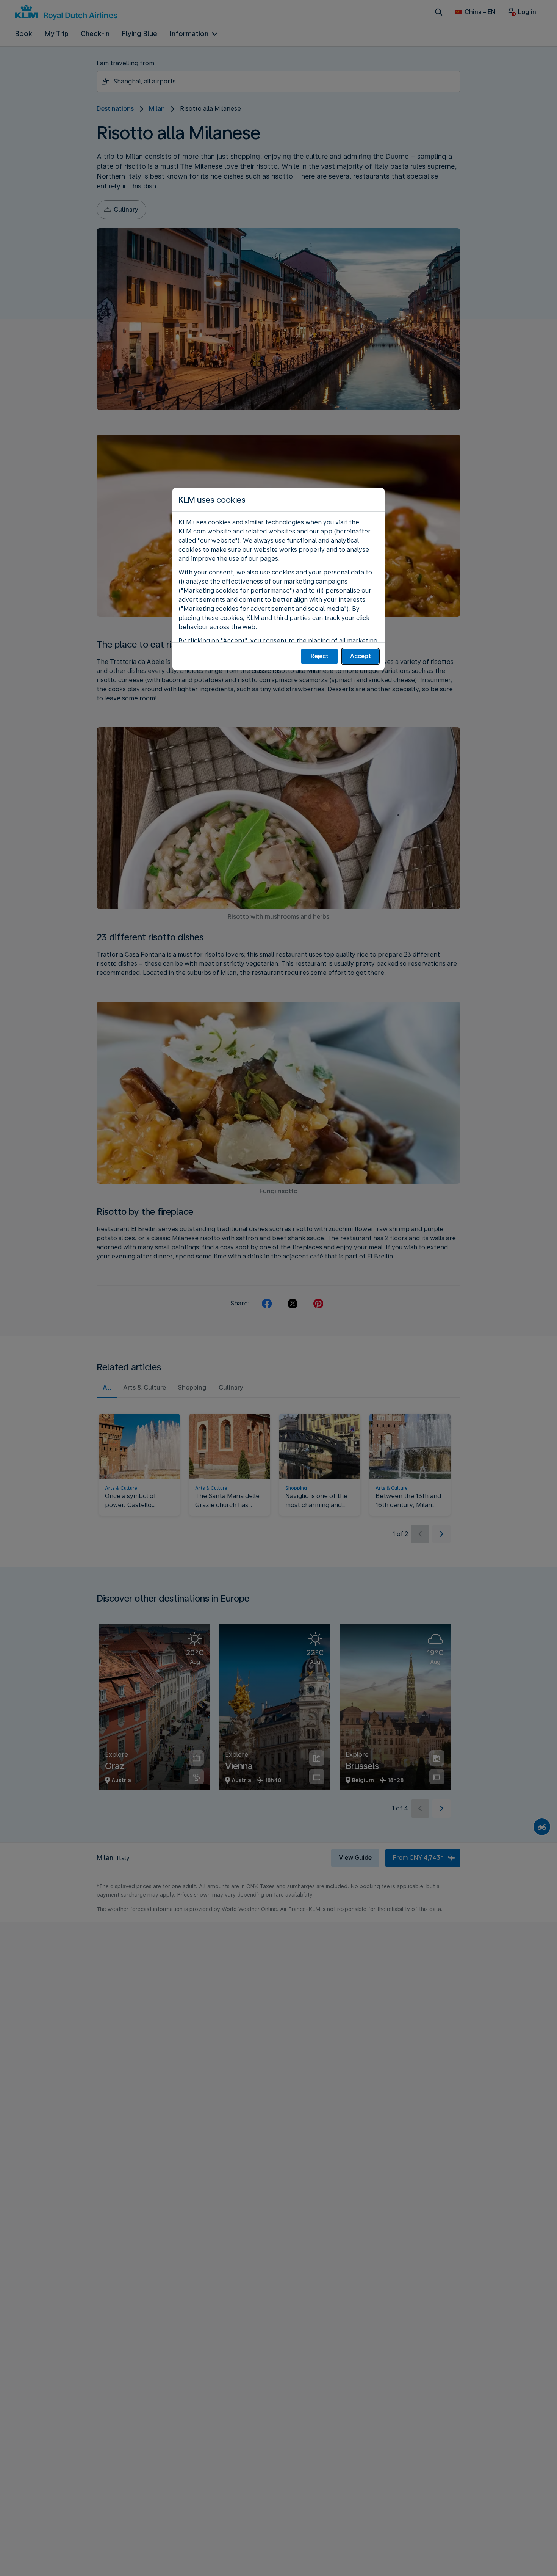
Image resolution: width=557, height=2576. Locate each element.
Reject (320, 656)
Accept (361, 656)
